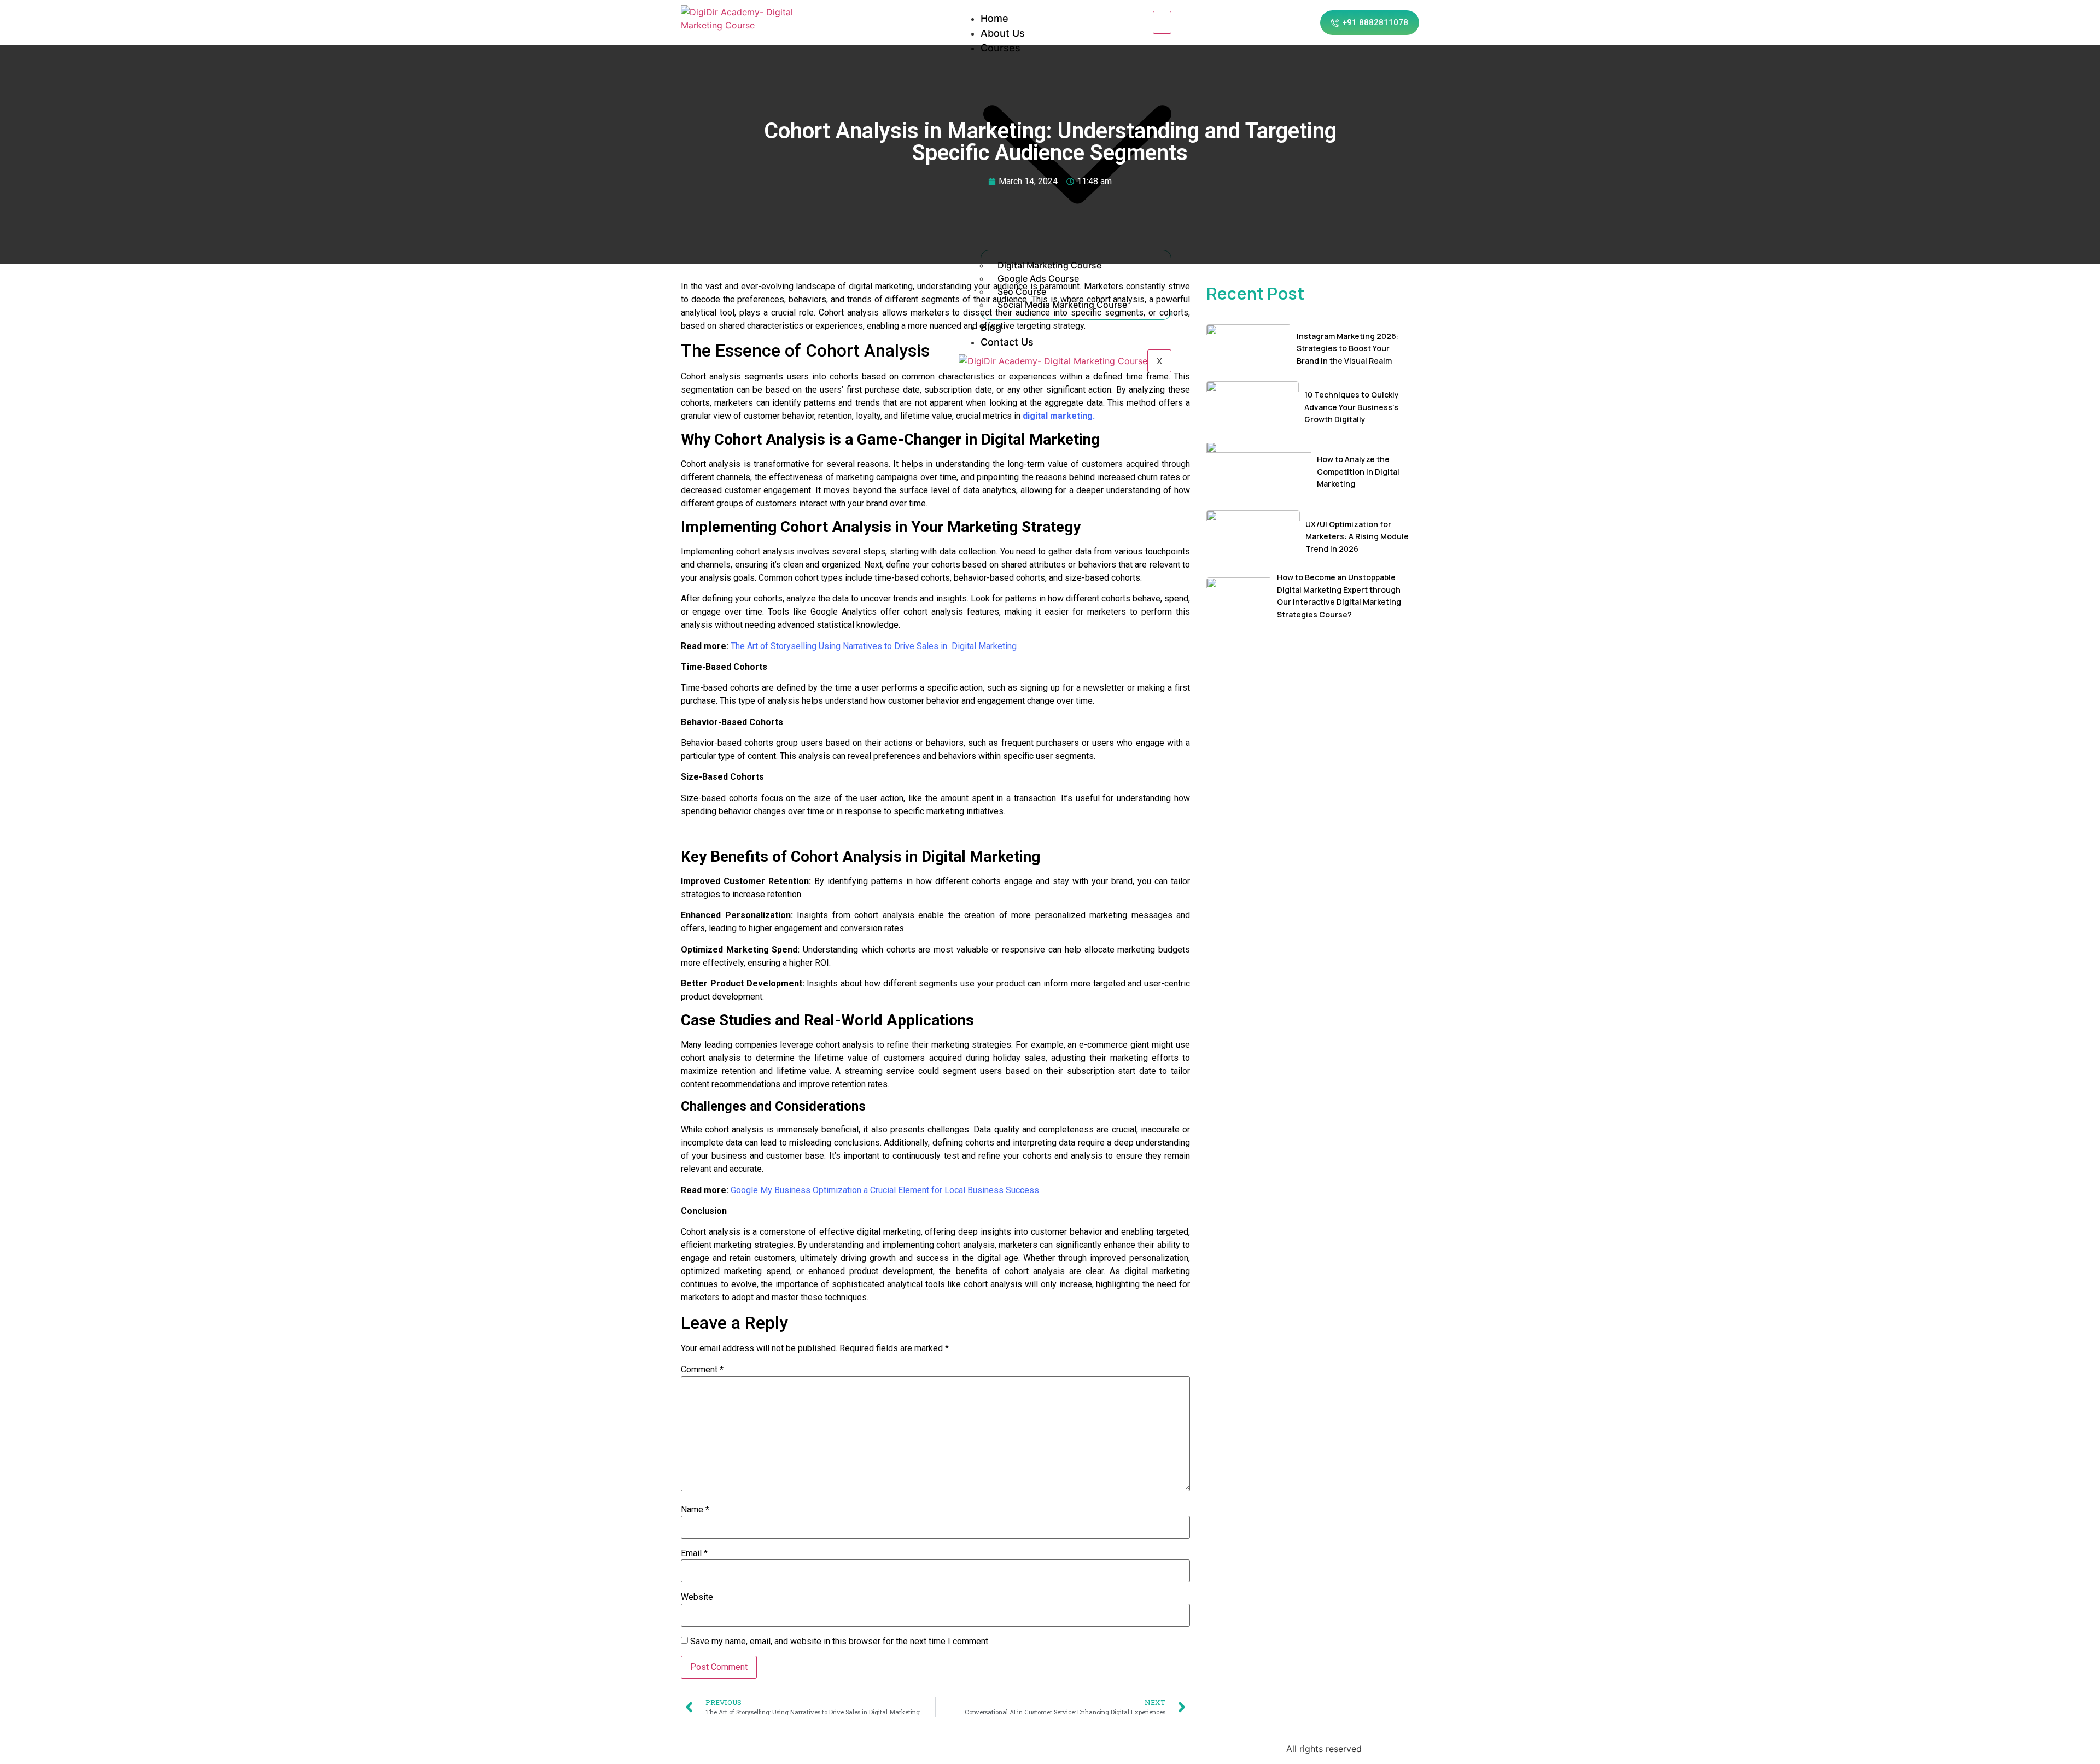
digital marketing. (1059, 416)
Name (695, 1510)
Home (994, 18)
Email (694, 1553)
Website (697, 1597)
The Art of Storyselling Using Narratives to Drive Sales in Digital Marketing (874, 646)
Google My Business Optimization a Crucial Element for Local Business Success (885, 1190)
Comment (702, 1370)
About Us (1003, 33)
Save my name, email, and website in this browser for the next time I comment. (840, 1642)
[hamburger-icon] (1162, 22)
